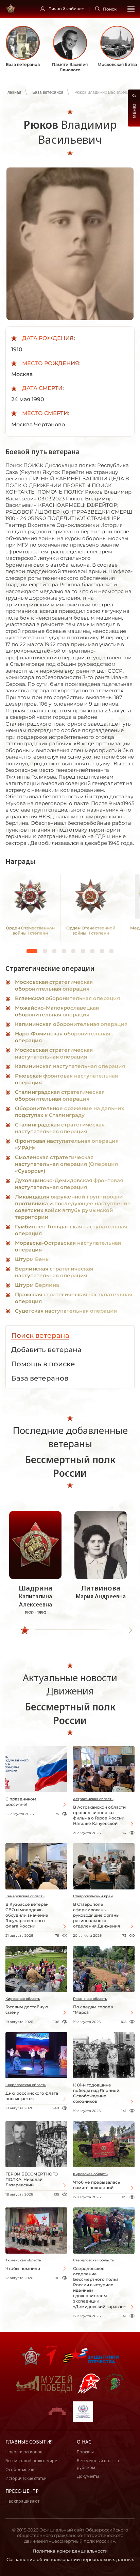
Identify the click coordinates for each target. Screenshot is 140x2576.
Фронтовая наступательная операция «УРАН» (67, 1144)
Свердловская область (26, 2085)
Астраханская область (93, 1799)
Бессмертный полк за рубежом (98, 2464)
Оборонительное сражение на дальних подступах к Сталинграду (69, 1112)
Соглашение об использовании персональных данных (70, 2559)
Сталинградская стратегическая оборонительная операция (60, 1095)
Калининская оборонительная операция (71, 1024)
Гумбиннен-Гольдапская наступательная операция (71, 1230)
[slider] (25, 1630)
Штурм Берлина (37, 1285)
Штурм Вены (32, 1259)
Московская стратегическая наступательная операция (54, 1053)
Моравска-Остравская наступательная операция (68, 1246)
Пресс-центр (22, 2491)
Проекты (85, 2452)
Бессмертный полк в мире (31, 2461)
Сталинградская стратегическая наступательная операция (60, 1128)
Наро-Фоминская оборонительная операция (63, 1037)
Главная (13, 92)
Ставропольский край (93, 1896)
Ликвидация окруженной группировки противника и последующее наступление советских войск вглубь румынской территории (73, 1207)
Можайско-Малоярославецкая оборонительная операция (57, 1011)
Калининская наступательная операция (70, 1066)
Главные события (29, 2442)
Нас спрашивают (22, 2501)
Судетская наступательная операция (66, 1311)
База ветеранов (48, 92)
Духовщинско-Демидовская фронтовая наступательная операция (69, 1184)
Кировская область (23, 1999)
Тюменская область (23, 2260)
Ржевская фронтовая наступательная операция (66, 1079)
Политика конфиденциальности (70, 2551)
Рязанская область (90, 1999)
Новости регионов (24, 2452)
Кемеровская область (25, 1896)
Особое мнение (21, 2470)
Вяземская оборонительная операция (67, 998)
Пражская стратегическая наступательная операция (74, 1298)
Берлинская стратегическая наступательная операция (54, 1272)
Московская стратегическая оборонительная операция (54, 985)
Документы (88, 2476)
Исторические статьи (26, 2478)
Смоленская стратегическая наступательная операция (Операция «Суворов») (66, 1164)
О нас (84, 2442)
